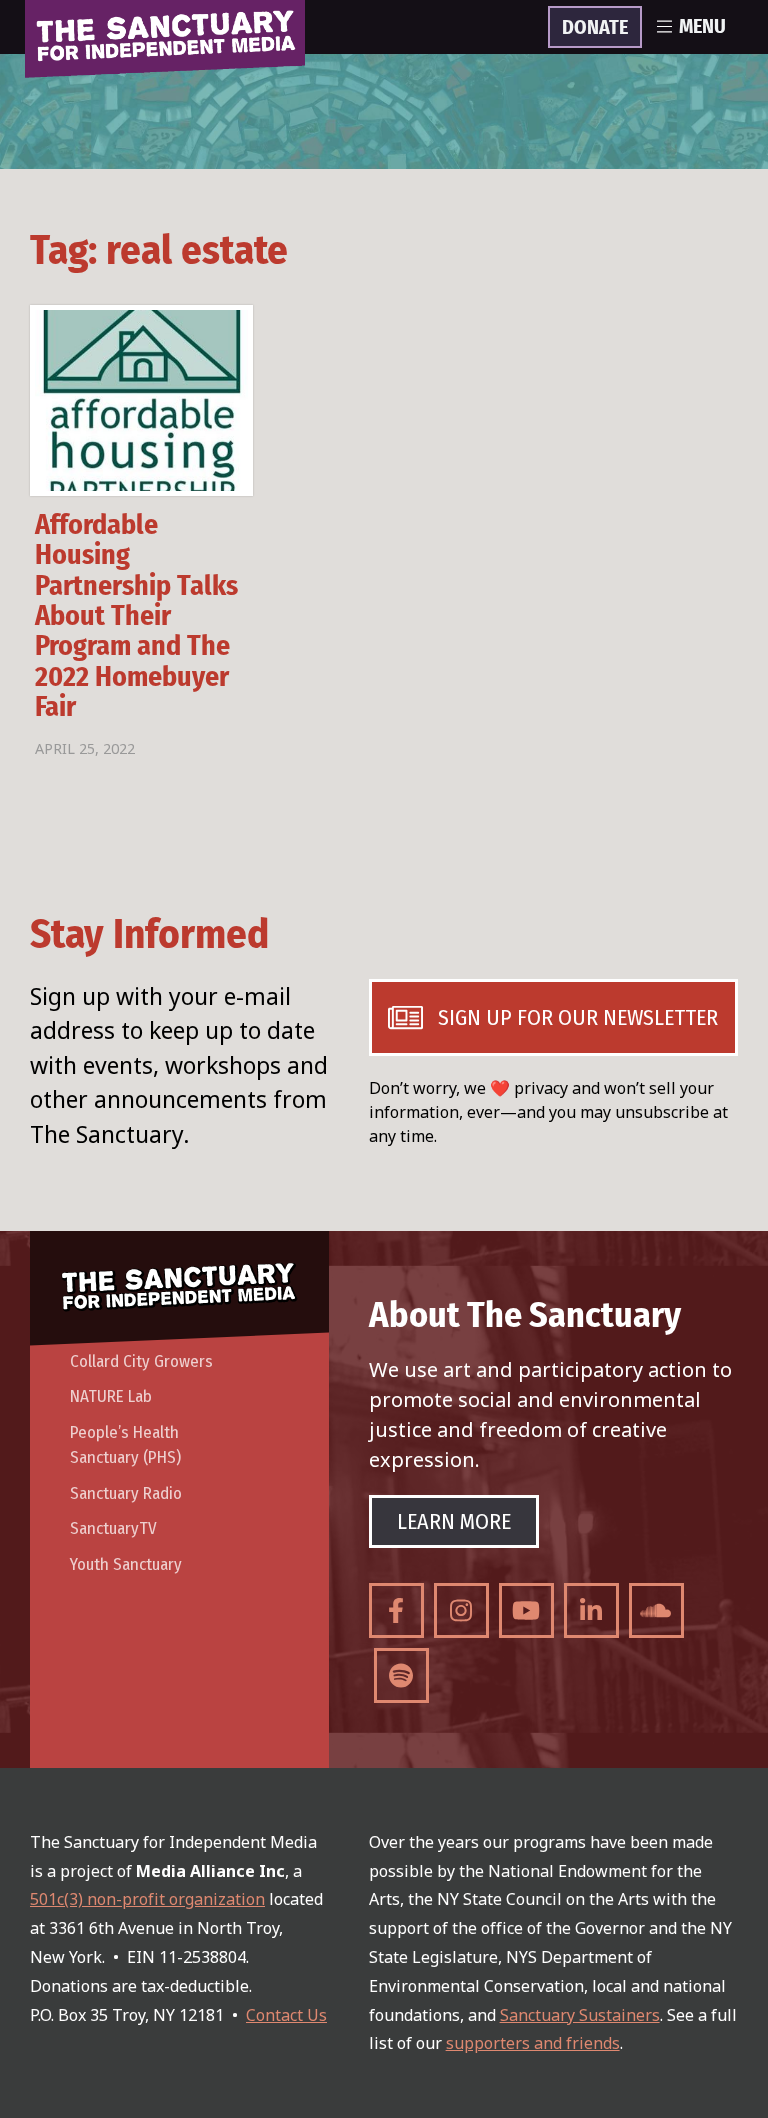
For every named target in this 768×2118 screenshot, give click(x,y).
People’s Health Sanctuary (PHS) (125, 1445)
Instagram (461, 1610)
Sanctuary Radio (126, 1493)
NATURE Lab (111, 1396)
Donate (595, 28)
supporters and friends (533, 2043)
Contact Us (286, 2015)
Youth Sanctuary (126, 1564)
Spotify (401, 1675)
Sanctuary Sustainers (580, 2015)
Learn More (454, 1521)
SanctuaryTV (113, 1528)
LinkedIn (591, 1610)
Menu (702, 27)
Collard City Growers (141, 1361)
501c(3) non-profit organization (147, 1899)
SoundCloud (656, 1610)
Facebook (396, 1610)
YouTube (526, 1610)
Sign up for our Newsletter (578, 1017)
